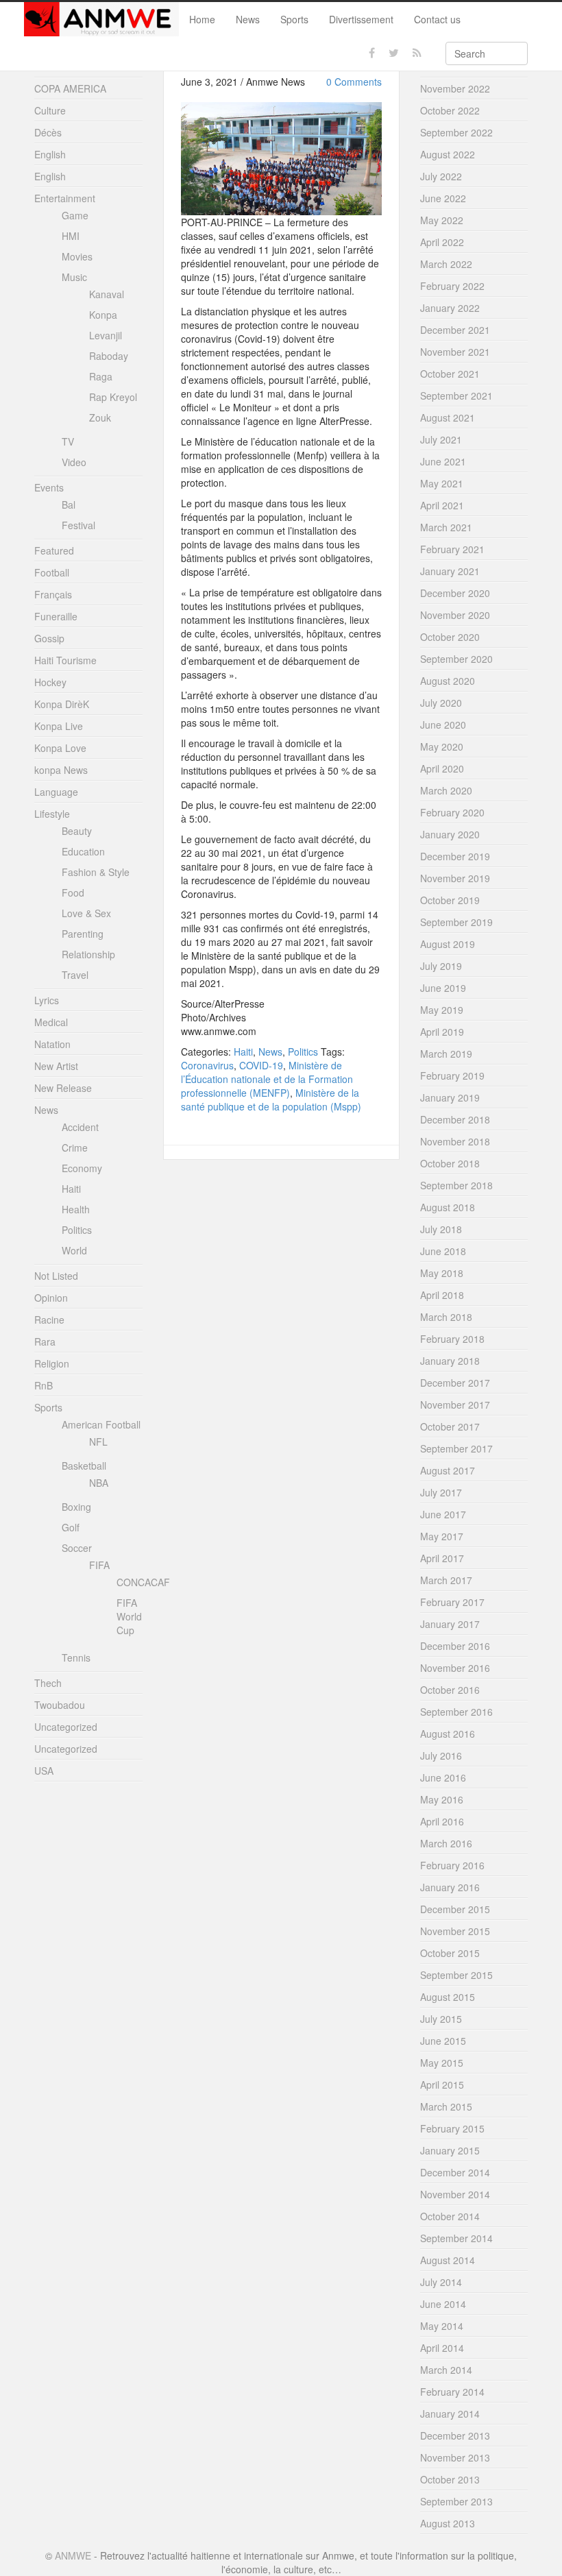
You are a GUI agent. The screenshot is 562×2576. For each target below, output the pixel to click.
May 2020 (442, 746)
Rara (45, 1341)
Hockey (50, 682)
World (74, 1250)
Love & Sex (86, 913)
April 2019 (442, 1032)
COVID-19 (261, 1065)
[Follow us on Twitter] (394, 53)
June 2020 (443, 725)
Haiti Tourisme (65, 660)
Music (74, 277)
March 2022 (446, 264)
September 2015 (456, 1975)
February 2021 (452, 549)
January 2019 (450, 1097)
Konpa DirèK (62, 704)
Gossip (49, 638)
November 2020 (455, 615)
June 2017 (443, 1514)
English (50, 154)
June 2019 (443, 988)
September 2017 (456, 1448)
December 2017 (455, 1383)
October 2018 (450, 1163)
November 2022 (455, 88)
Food (73, 892)
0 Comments (354, 82)
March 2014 (446, 2370)
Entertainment (65, 198)
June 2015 (443, 2041)
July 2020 (441, 703)
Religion (52, 1363)
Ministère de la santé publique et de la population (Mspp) (271, 1099)
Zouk (100, 417)
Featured (54, 550)
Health (76, 1209)
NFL (98, 1442)
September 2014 (456, 2238)
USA (44, 1771)
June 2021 (443, 461)
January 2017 (450, 1624)
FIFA (99, 1565)
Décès (48, 132)
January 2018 (450, 1361)
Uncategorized (66, 1727)
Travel (75, 975)
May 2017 (442, 1536)
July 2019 (441, 966)
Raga (101, 376)
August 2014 (448, 2260)
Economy (82, 1168)
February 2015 (452, 2128)
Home (202, 19)
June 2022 (443, 198)
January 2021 (450, 571)
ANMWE (73, 2555)
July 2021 (441, 439)
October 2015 (450, 1953)
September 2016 (456, 1712)
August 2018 (448, 1207)
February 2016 (452, 1865)
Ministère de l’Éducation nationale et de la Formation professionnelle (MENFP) (267, 1079)
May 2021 (442, 483)
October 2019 (450, 900)
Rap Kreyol (113, 397)
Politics (303, 1052)
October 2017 (450, 1426)
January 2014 (450, 2414)
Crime (75, 1147)
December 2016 (455, 1646)
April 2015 (442, 2085)
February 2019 (452, 1076)
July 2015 (441, 2019)
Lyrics (47, 1000)
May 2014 (442, 2326)
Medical (51, 1022)
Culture (50, 110)
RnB (44, 1385)
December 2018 (455, 1119)
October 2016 (450, 1690)
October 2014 (450, 2216)
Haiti (243, 1052)
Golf (71, 1527)
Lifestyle (52, 814)
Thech (48, 1683)
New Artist (56, 1066)
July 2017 (441, 1492)
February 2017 (452, 1602)
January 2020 (450, 834)
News (248, 19)
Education (83, 851)
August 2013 (448, 2523)
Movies (77, 256)
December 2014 (455, 2172)
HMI (71, 236)
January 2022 (450, 308)
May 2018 (442, 1273)
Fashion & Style (96, 872)
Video (74, 462)
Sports (294, 19)
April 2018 (442, 1295)
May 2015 (442, 2063)
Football (52, 572)
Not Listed (56, 1276)
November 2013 (455, 2457)
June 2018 (443, 1251)
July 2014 (441, 2282)
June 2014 (443, 2304)
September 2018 (456, 1185)
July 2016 (441, 1755)
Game (75, 215)
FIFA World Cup (129, 1616)
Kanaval (107, 294)
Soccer (77, 1548)
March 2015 (446, 2106)
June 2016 (443, 1777)
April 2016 (442, 1821)
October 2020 (450, 637)
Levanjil (106, 335)
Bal (69, 505)
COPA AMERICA (70, 88)
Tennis (76, 1657)
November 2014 (455, 2194)
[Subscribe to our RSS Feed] (417, 53)
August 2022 (448, 154)
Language (56, 792)
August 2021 (448, 417)
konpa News (61, 770)
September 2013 (456, 2501)
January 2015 (450, 2150)
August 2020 (448, 681)
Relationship (88, 954)
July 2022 (441, 176)
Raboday (109, 356)
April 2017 (442, 1558)
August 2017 (448, 1470)
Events (49, 487)
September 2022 (456, 132)
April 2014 (442, 2348)
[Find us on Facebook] (372, 53)
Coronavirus (207, 1065)
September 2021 (456, 396)
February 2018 (452, 1339)
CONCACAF (143, 1582)
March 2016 (446, 1843)
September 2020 (456, 659)
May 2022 (442, 220)
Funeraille (56, 616)
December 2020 (455, 593)
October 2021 (450, 374)
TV (68, 441)
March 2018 (446, 1317)
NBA (99, 1483)
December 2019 (455, 856)
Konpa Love (60, 748)
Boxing (76, 1507)
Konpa (103, 315)
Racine (49, 1320)
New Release (63, 1088)
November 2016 (455, 1668)
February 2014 (452, 2392)
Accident (80, 1127)
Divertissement (361, 19)
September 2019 (456, 922)
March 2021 (446, 527)
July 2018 (441, 1229)
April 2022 (442, 242)
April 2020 (442, 768)
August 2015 (448, 1997)
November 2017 (455, 1405)
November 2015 (455, 1931)
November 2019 (455, 878)
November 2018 (455, 1141)
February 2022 (452, 286)
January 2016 (450, 1887)
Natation (52, 1044)
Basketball (84, 1466)
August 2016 (448, 1734)
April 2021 (442, 505)
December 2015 (455, 1909)
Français (53, 594)
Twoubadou (60, 1705)
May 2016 (442, 1799)
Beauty (77, 831)
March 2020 (446, 790)
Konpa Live (59, 726)
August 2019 (448, 944)
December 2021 (455, 330)
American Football (101, 1424)
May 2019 (442, 1010)
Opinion (51, 1298)
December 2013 (455, 2435)
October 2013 (450, 2479)
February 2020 (452, 812)
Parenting (83, 934)
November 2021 (455, 352)
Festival (78, 525)
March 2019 (446, 1054)
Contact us (437, 19)
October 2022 (450, 110)
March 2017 (446, 1580)
